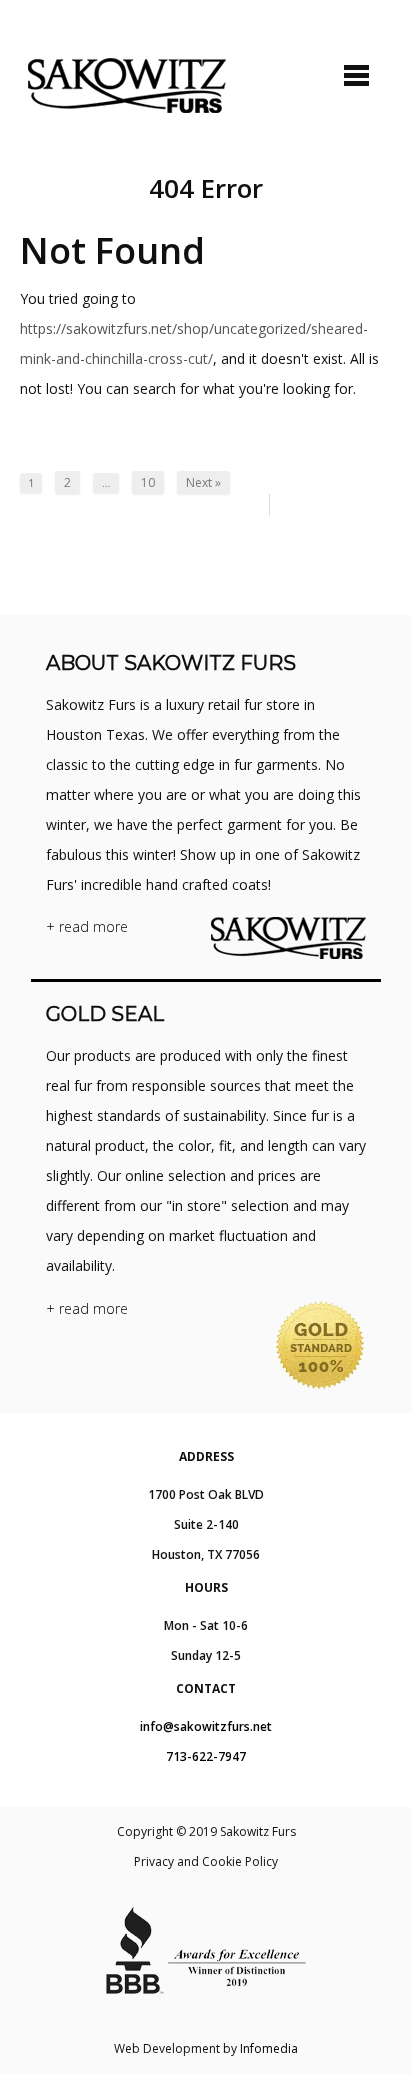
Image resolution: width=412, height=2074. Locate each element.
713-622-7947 (206, 1756)
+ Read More (87, 926)
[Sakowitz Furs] (127, 85)
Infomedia (269, 2048)
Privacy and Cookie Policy (206, 1861)
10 (148, 482)
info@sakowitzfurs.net (206, 1726)
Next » (203, 482)
